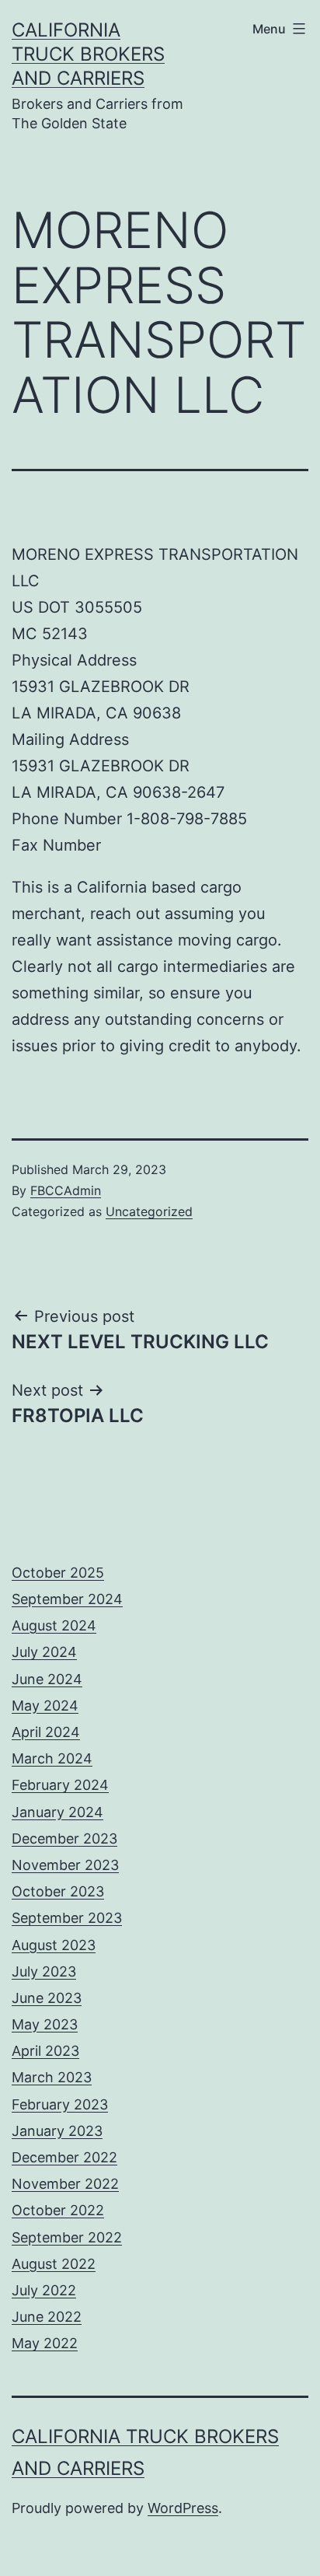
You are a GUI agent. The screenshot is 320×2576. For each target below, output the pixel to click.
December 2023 (64, 1839)
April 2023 (45, 2051)
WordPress (183, 2508)
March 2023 (52, 2077)
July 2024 (44, 1652)
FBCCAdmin (66, 1190)
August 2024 (54, 1625)
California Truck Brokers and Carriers (88, 54)
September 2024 (67, 1599)
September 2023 (67, 1918)
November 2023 (65, 1865)
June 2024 (47, 1679)
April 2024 (46, 1732)
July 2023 (44, 1971)
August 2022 (54, 2264)
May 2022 (45, 2343)
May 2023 (45, 2024)
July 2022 (44, 2290)
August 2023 (54, 1945)
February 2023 (60, 2104)
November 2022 (65, 2184)
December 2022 (64, 2157)
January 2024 (57, 1812)
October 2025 (58, 1573)
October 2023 (58, 1891)
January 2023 (57, 2131)
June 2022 (47, 2317)
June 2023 (47, 1998)
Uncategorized (149, 1211)
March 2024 (52, 1758)
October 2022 (58, 2210)
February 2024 (60, 1785)
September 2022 (67, 2237)
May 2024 (45, 1706)
